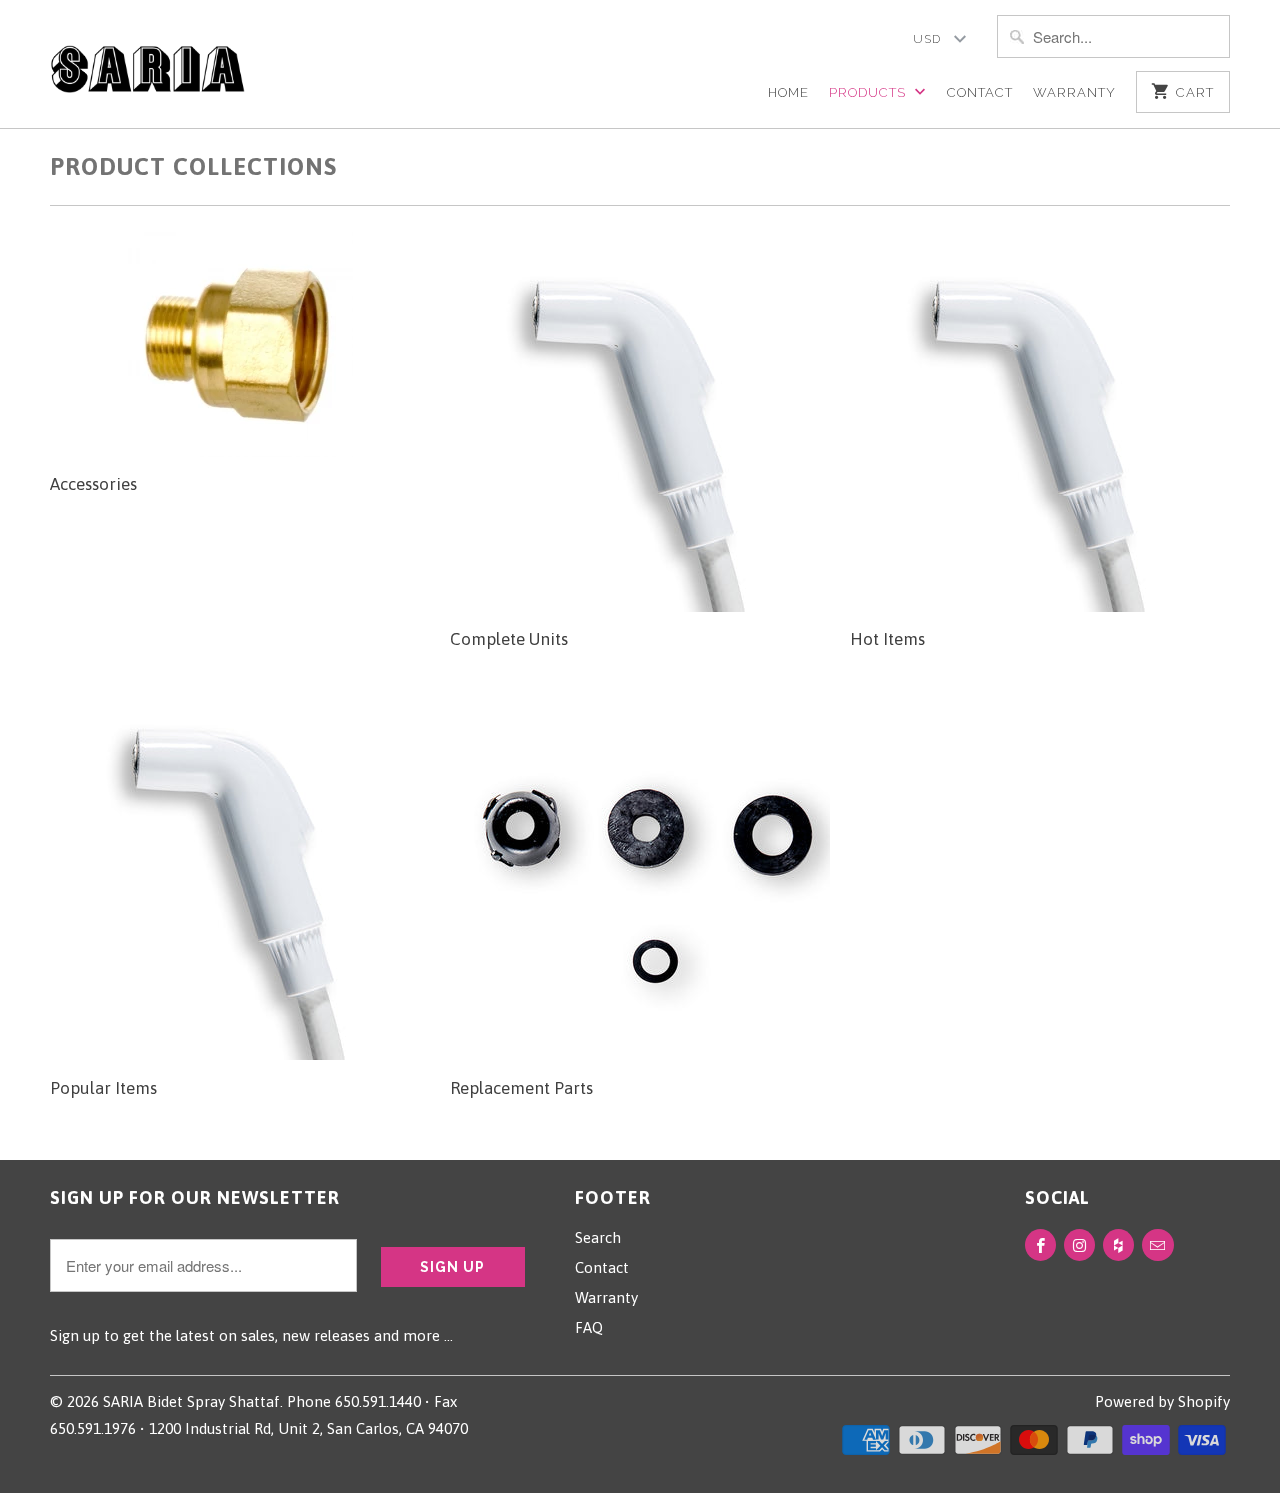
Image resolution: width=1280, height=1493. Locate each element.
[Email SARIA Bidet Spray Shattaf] (1157, 1245)
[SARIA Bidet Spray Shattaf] (147, 59)
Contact (980, 92)
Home (788, 92)
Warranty (1074, 92)
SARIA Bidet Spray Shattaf (191, 1401)
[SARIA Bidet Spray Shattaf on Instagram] (1079, 1245)
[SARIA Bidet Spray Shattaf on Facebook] (1040, 1245)
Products (869, 92)
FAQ (589, 1327)
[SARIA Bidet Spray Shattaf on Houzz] (1118, 1245)
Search (598, 1237)
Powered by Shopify (1162, 1401)
